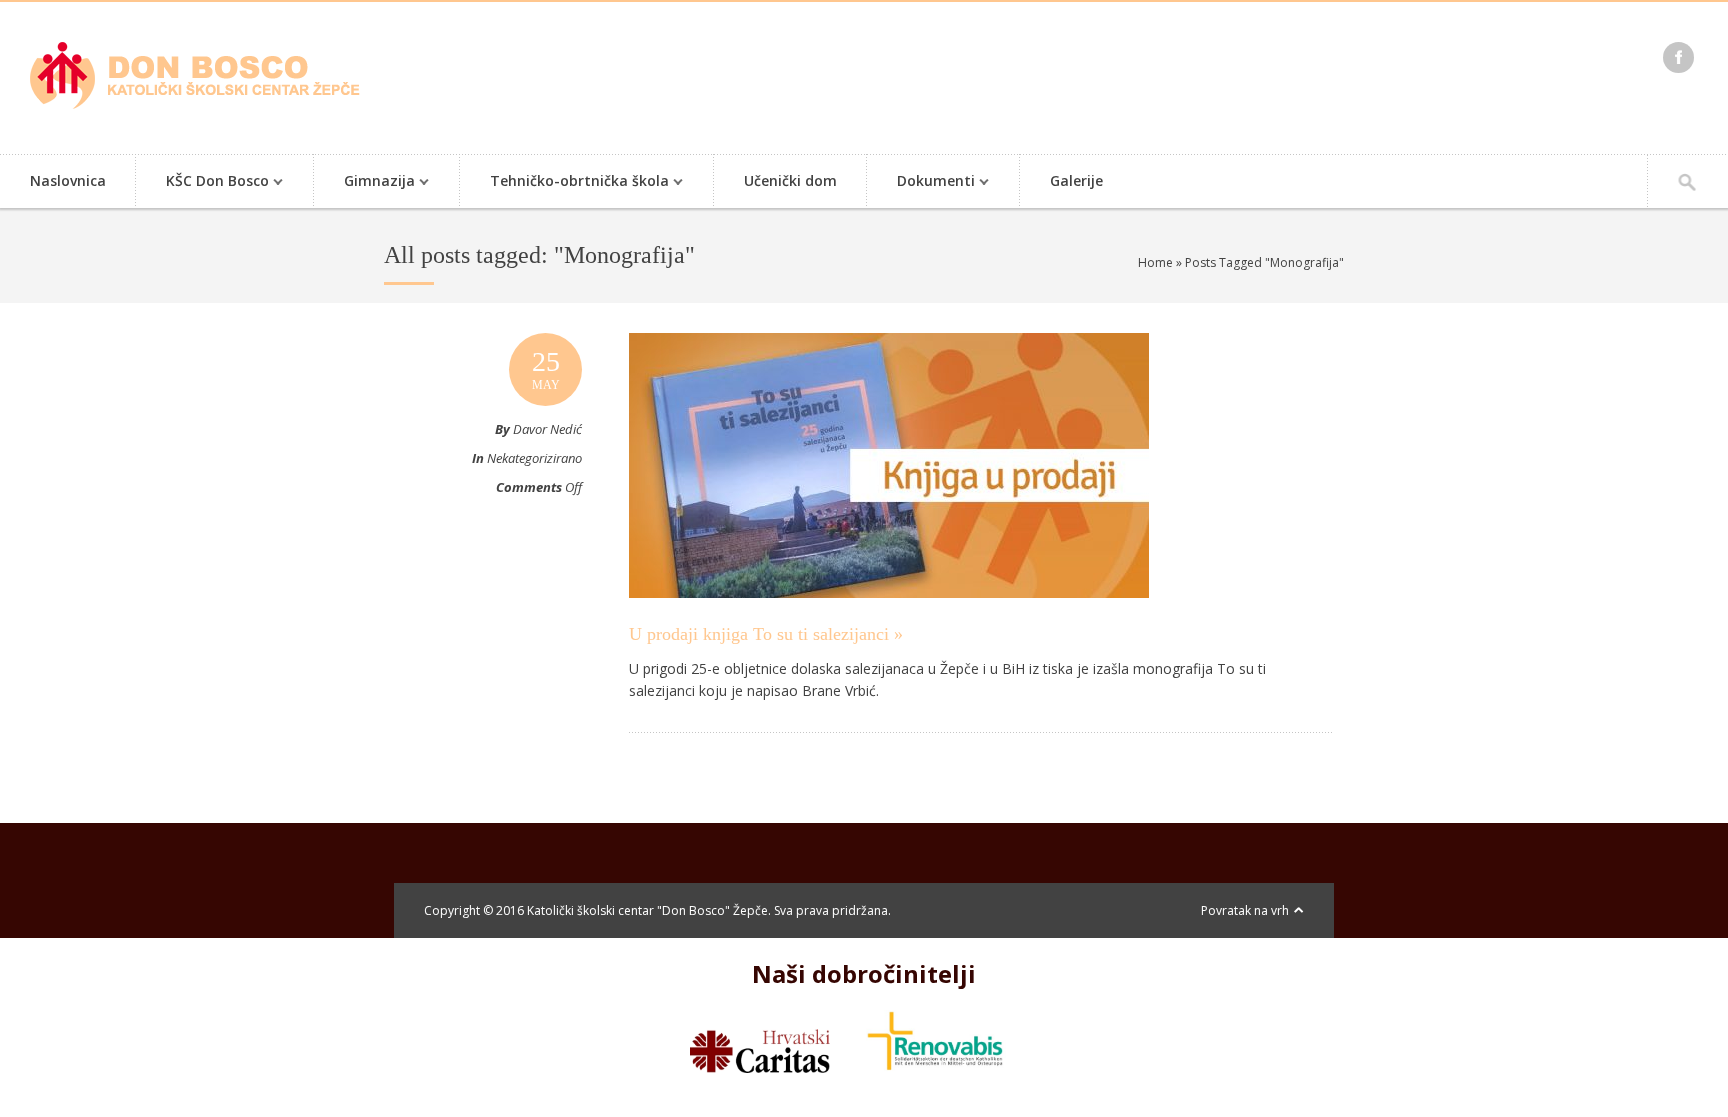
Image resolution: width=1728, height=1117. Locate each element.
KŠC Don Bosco (202, 182)
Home (1155, 262)
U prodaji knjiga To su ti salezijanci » (766, 634)
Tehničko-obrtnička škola (564, 182)
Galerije (1076, 180)
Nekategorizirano (534, 458)
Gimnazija (364, 182)
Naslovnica (68, 180)
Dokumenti (921, 182)
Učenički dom (790, 180)
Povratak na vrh (1245, 910)
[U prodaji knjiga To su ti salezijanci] (889, 617)
